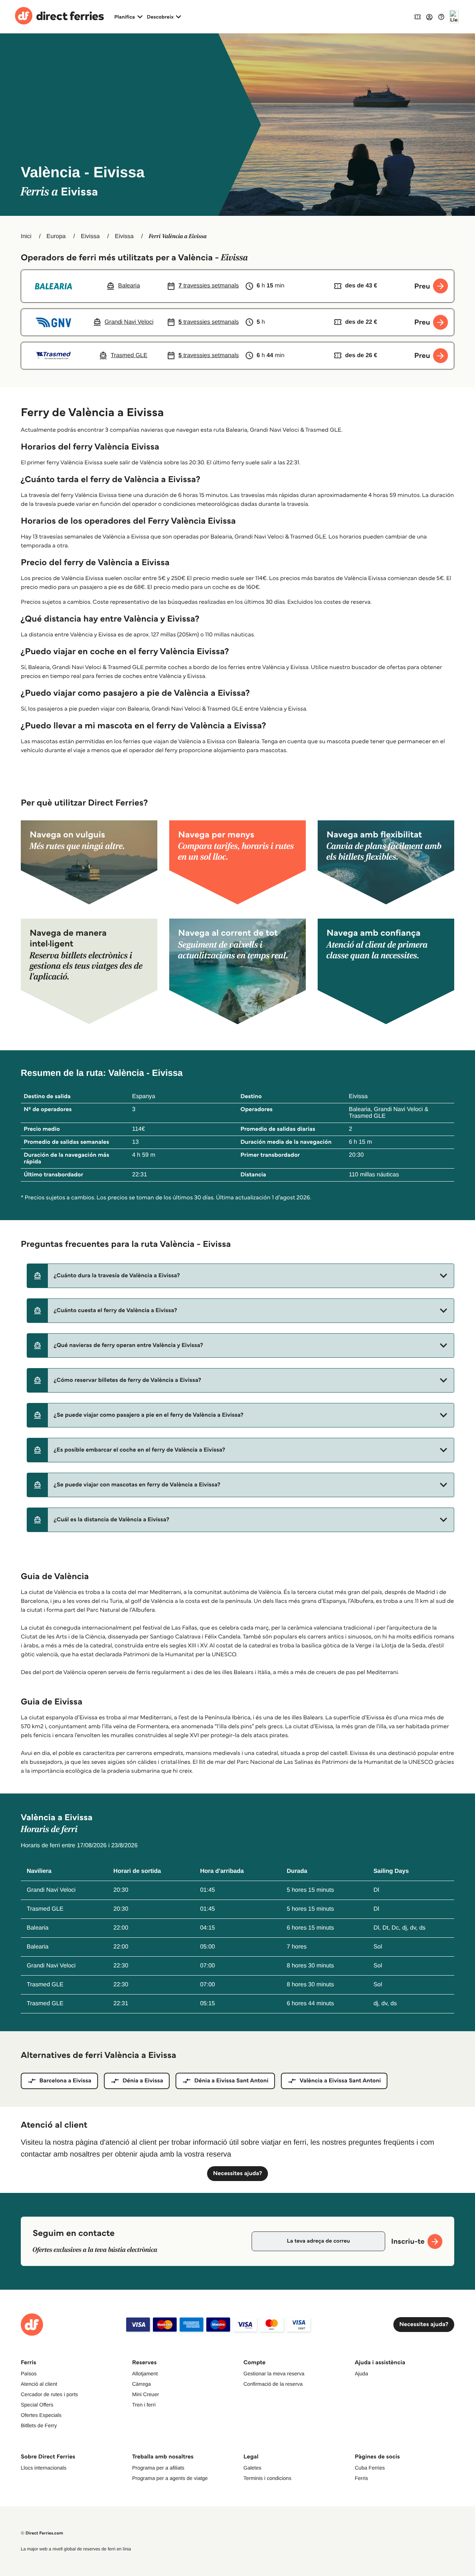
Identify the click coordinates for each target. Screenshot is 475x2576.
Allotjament (145, 2374)
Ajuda (361, 2374)
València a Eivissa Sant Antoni (340, 2081)
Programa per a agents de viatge (170, 2478)
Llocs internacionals (44, 2468)
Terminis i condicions (267, 2478)
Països (29, 2374)
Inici (26, 236)
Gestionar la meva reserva (274, 2374)
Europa (56, 236)
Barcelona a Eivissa (65, 2081)
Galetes (252, 2468)
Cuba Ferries (370, 2468)
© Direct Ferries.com (42, 2533)
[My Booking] (417, 17)
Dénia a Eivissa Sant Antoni (231, 2081)
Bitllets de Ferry (39, 2425)
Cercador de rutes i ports (49, 2394)
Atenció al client (39, 2384)
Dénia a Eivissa (143, 2081)
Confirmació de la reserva (273, 2384)
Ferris (361, 2478)
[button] (240, 1276)
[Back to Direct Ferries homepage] (59, 17)
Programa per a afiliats (158, 2468)
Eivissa (90, 236)
